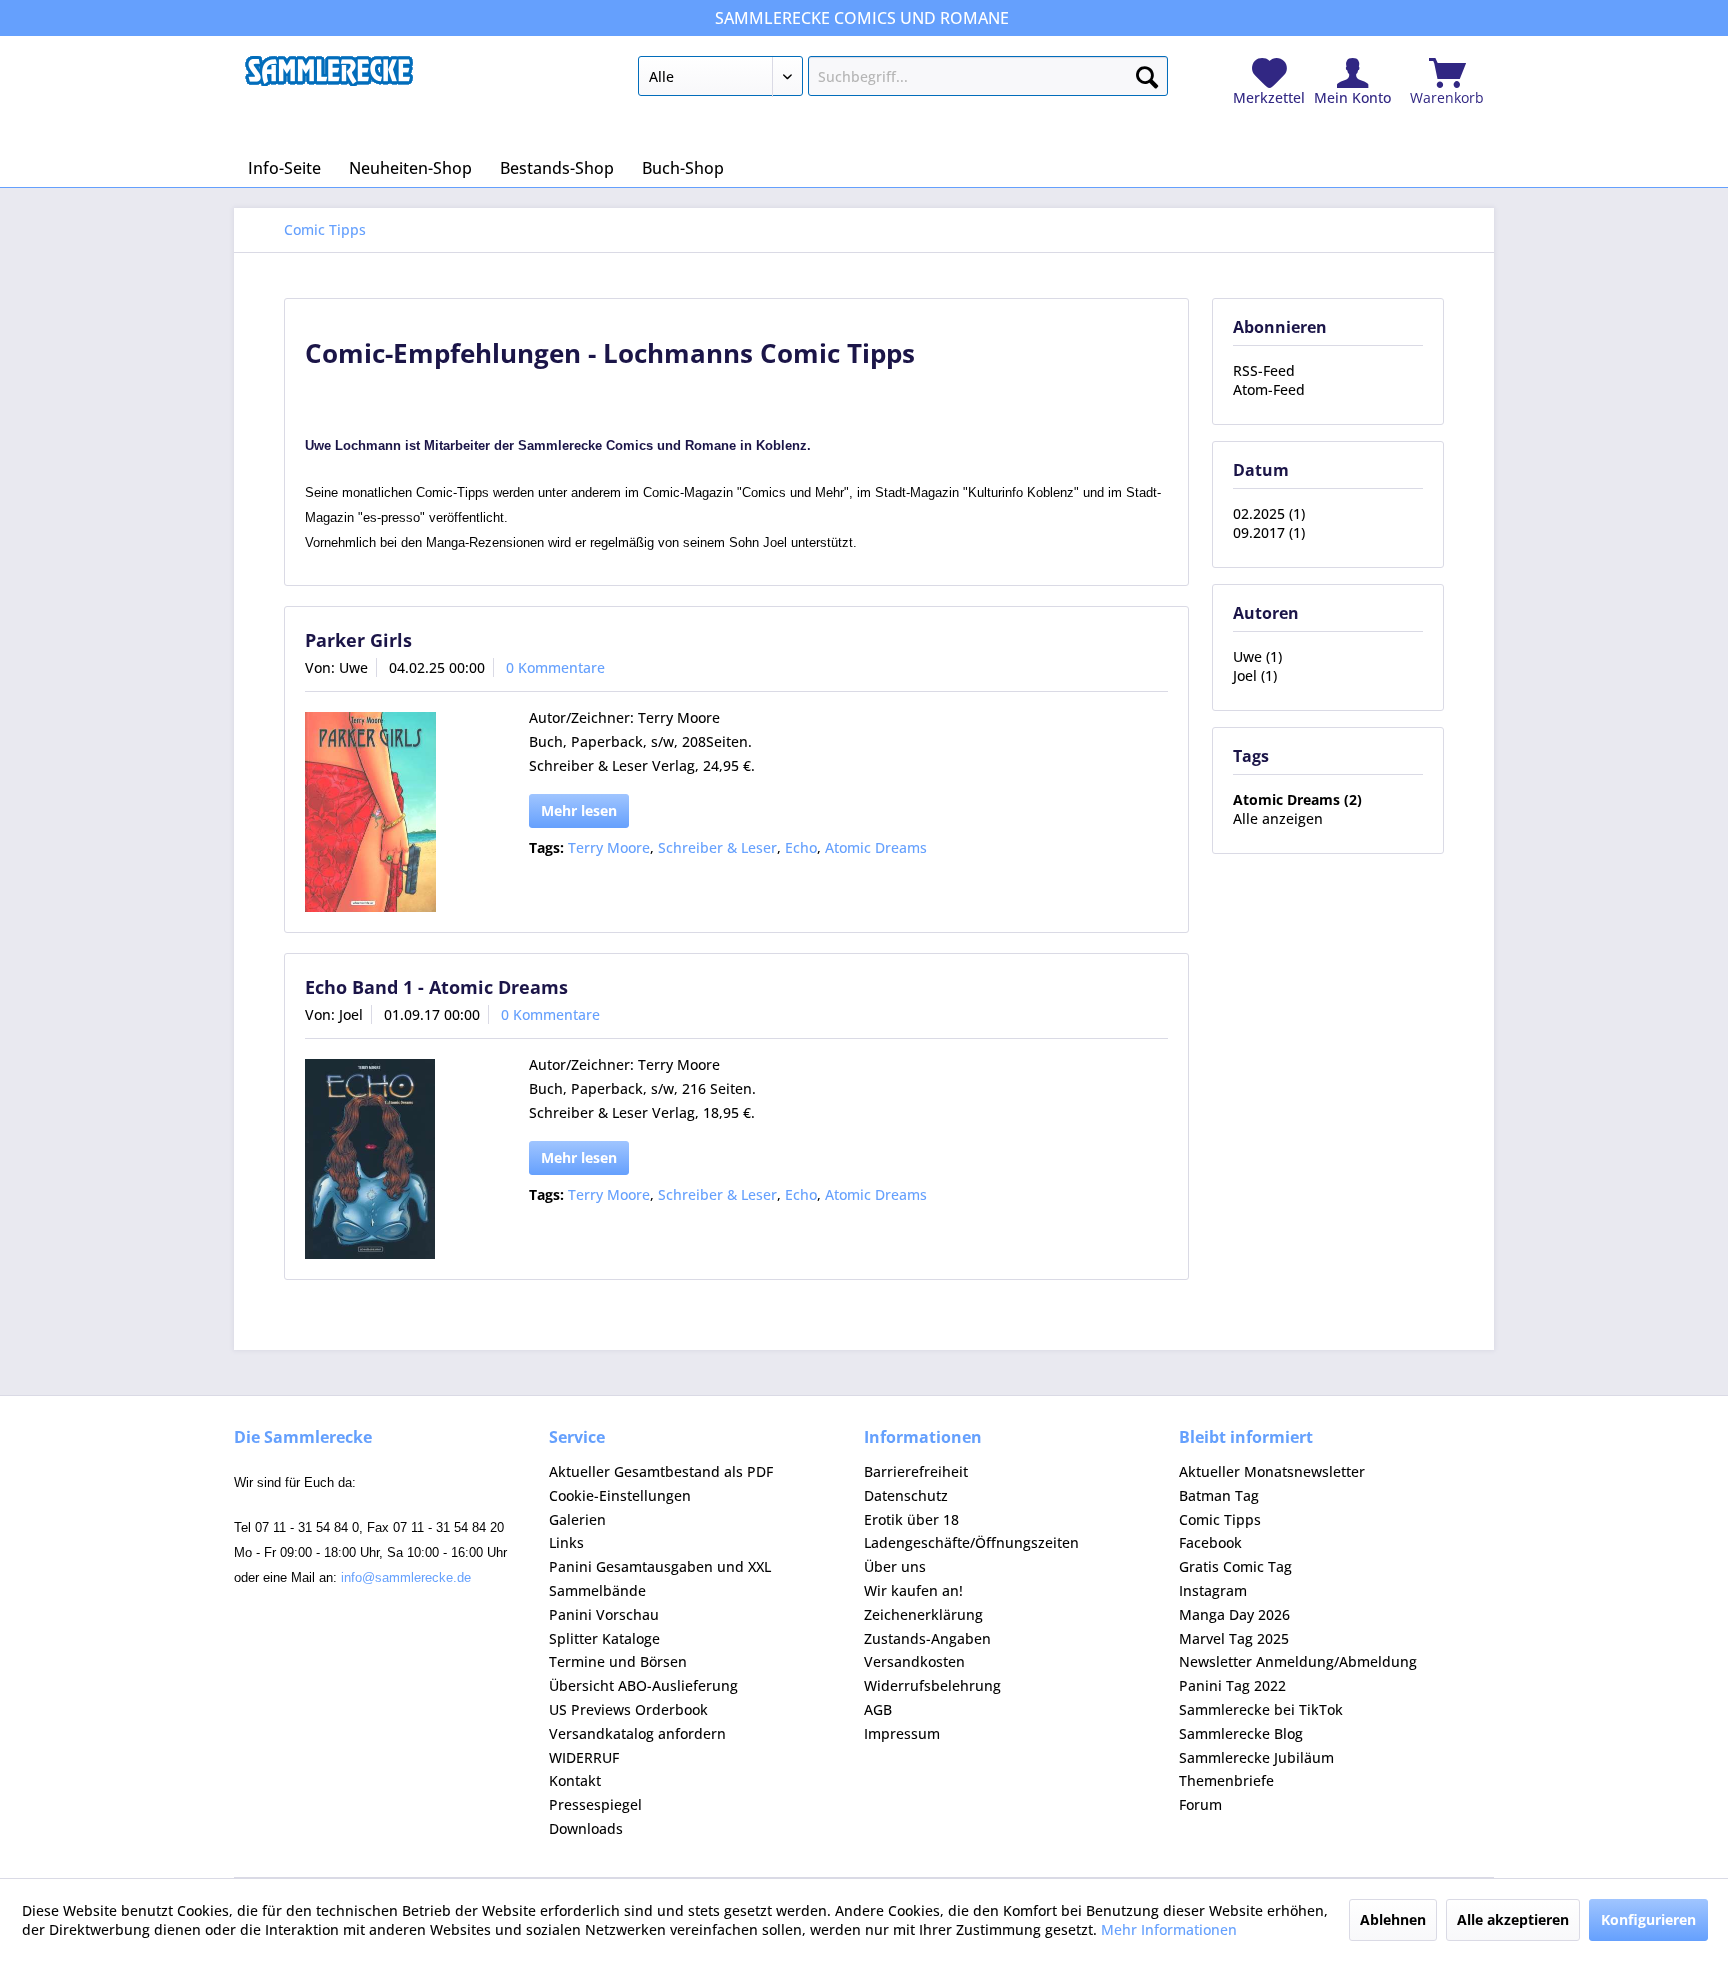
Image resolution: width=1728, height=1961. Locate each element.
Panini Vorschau (604, 1614)
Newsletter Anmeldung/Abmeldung (1298, 1661)
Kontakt (575, 1780)
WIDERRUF (584, 1757)
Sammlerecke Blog (1241, 1733)
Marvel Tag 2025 (1234, 1638)
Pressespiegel (595, 1804)
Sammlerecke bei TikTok (1261, 1709)
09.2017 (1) (1269, 532)
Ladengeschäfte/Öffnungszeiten (971, 1542)
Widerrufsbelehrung (932, 1685)
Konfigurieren (1648, 1919)
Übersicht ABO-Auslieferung (643, 1685)
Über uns (895, 1566)
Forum (1200, 1804)
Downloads (586, 1828)
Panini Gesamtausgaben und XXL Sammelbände (660, 1578)
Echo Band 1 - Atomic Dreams (436, 987)
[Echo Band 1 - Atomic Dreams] (391, 1159)
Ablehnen (1393, 1919)
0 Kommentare (555, 667)
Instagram (1213, 1590)
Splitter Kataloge (604, 1638)
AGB (878, 1709)
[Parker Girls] (391, 812)
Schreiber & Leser (717, 847)
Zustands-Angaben (927, 1638)
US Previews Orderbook (628, 1709)
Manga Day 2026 (1234, 1614)
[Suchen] (1147, 73)
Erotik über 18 (911, 1519)
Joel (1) (1255, 675)
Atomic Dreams (876, 847)
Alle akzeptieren (1513, 1919)
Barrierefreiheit (916, 1471)
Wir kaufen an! (913, 1590)
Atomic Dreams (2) (1297, 799)
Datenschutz (906, 1495)
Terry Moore (609, 847)
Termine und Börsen (618, 1661)
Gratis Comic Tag (1235, 1566)
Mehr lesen (579, 810)
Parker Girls (358, 640)
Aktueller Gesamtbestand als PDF (661, 1471)
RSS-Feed (1264, 370)
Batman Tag (1219, 1495)
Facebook (1210, 1542)
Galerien (577, 1519)
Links (566, 1542)
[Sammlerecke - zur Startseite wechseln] (329, 81)
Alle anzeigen (1278, 818)
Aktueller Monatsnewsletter (1272, 1471)
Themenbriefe (1226, 1780)
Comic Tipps (1220, 1519)
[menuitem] (902, 80)
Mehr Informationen (1169, 1929)
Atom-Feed (1269, 389)
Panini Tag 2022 (1232, 1685)
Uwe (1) (1257, 656)
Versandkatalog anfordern (637, 1733)
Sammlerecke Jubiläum (1256, 1757)
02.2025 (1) (1269, 513)
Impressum (902, 1733)
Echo (801, 847)
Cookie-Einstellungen (620, 1495)
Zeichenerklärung (923, 1614)
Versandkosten (914, 1661)
